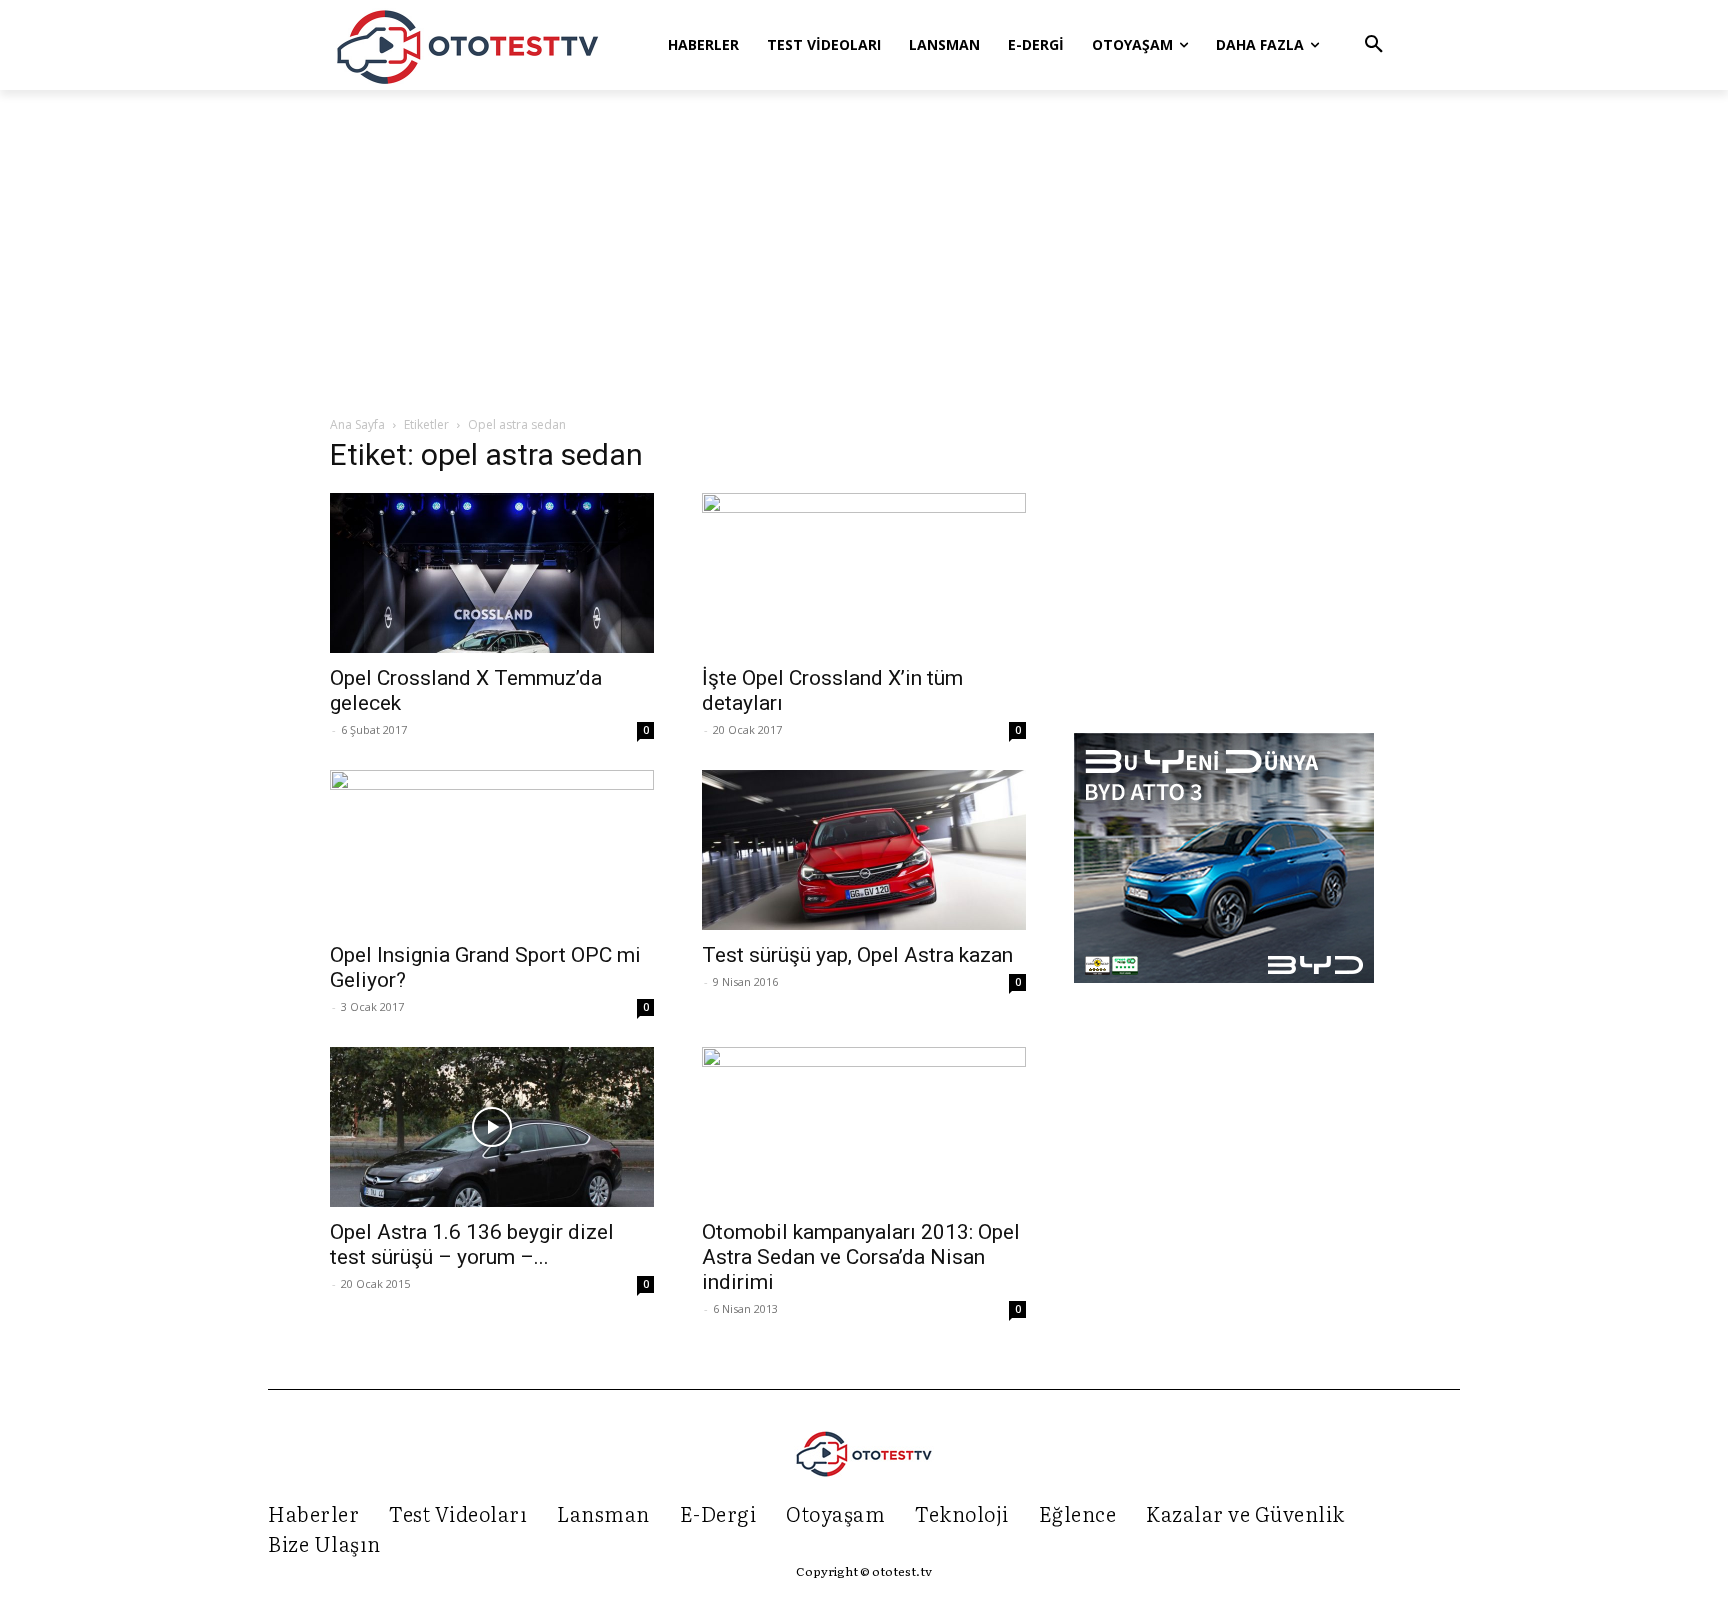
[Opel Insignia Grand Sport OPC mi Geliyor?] (492, 850)
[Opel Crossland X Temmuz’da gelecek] (492, 573)
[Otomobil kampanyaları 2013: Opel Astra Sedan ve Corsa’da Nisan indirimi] (864, 1127)
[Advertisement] (864, 254)
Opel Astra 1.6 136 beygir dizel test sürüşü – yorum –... (472, 1244)
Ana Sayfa (357, 424)
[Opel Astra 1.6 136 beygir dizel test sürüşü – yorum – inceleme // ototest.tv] (492, 1127)
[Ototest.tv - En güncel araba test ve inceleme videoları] (468, 45)
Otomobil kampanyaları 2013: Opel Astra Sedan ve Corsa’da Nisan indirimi (861, 1257)
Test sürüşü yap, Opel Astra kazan (857, 955)
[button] (1374, 45)
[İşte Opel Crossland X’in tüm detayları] (864, 573)
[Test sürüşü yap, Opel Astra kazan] (864, 850)
